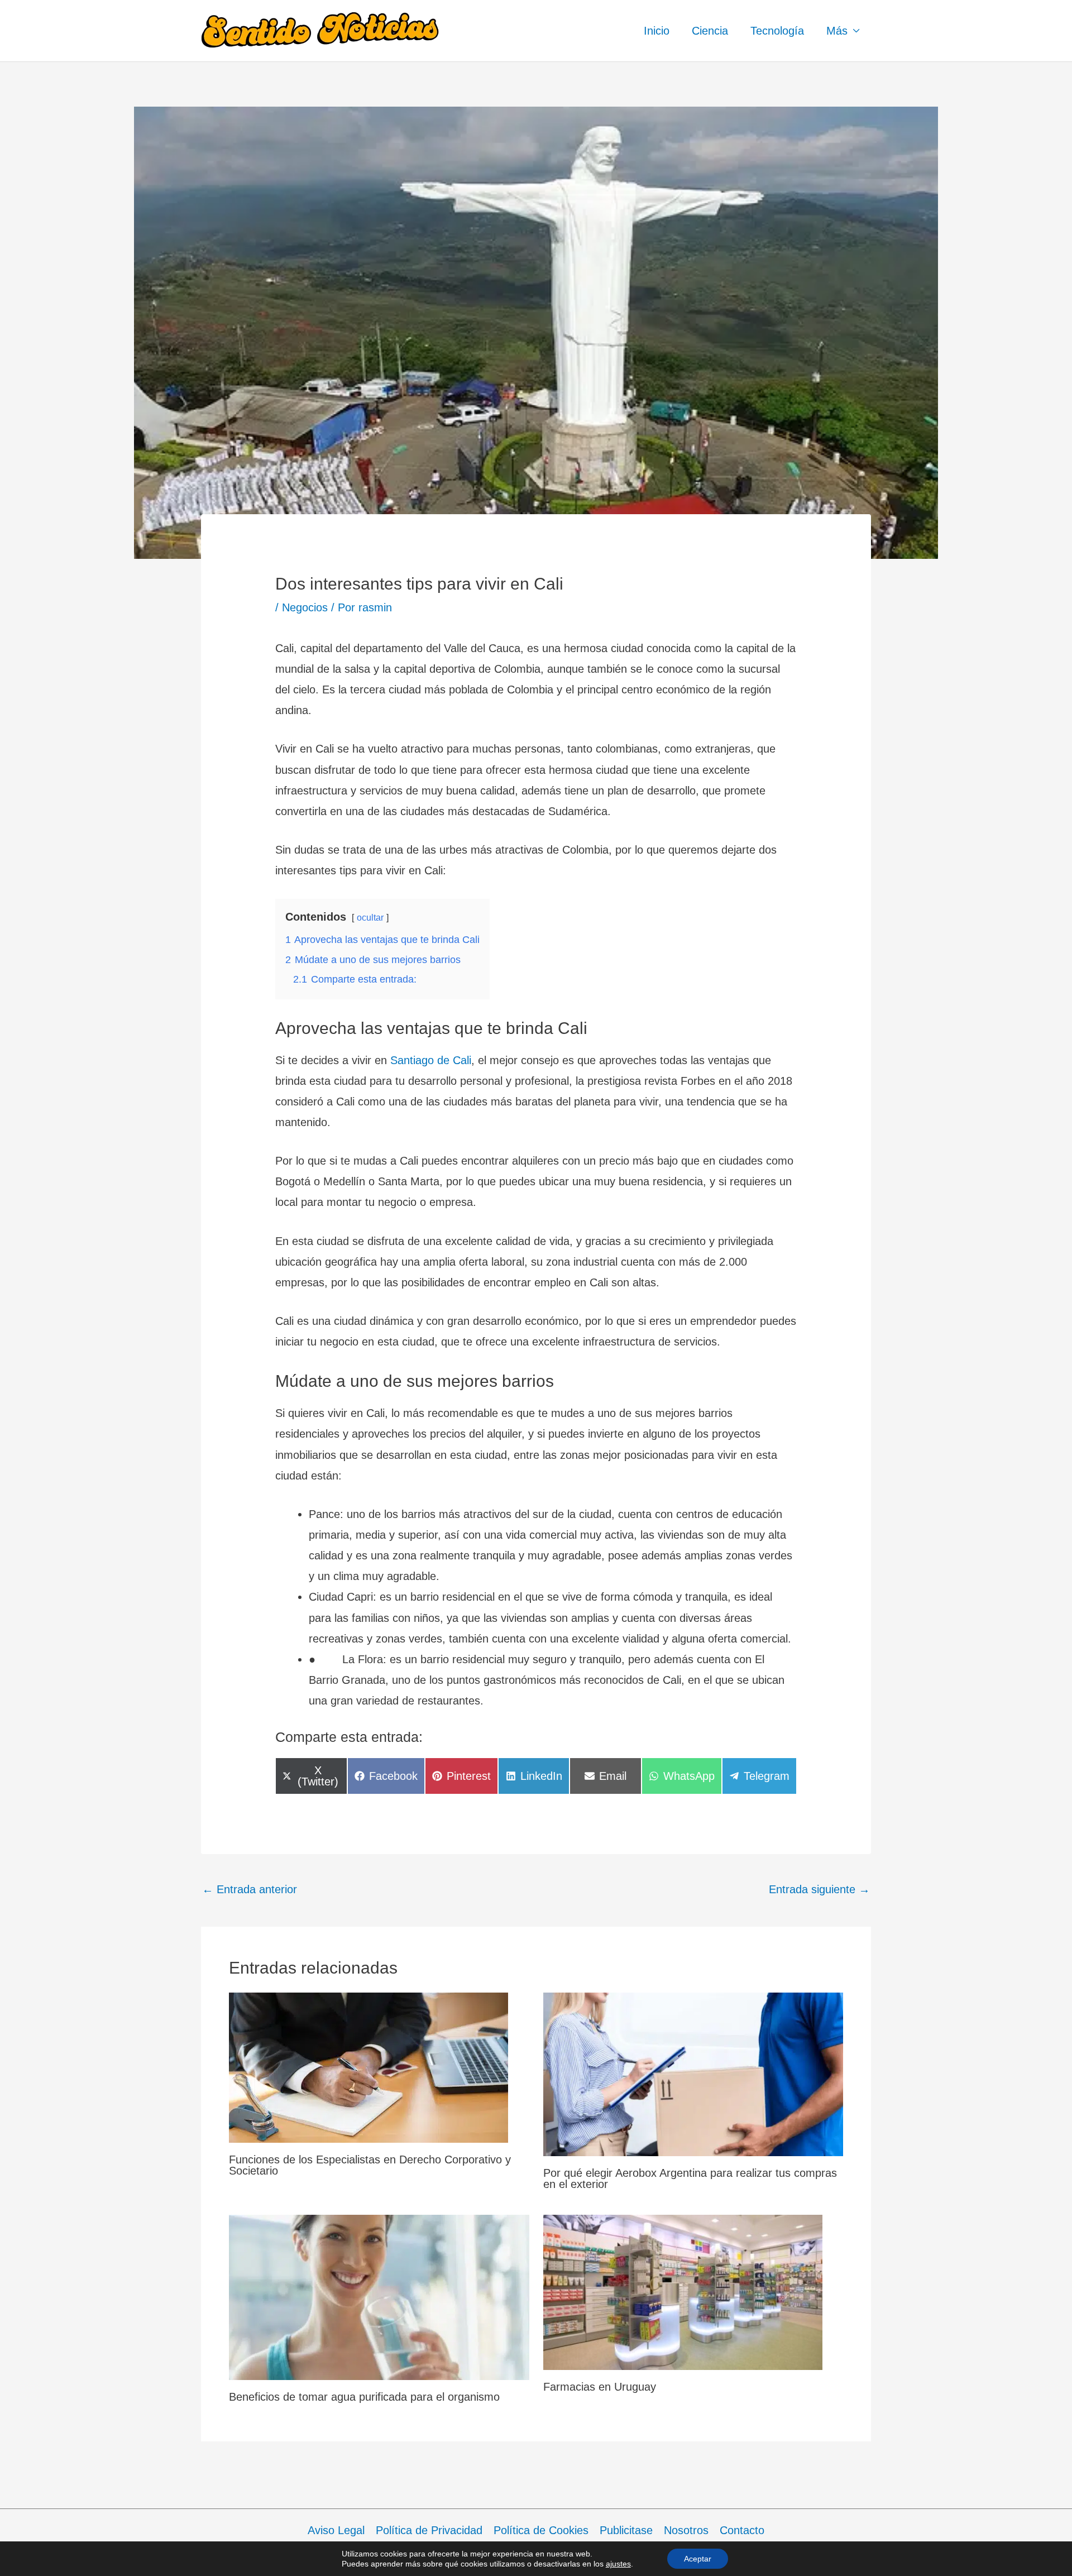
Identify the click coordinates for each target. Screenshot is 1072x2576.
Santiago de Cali (431, 1060)
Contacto (742, 2530)
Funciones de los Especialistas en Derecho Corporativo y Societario (370, 2165)
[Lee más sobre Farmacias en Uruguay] (683, 2291)
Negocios (305, 607)
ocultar (370, 918)
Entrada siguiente (819, 1889)
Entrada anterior (250, 1889)
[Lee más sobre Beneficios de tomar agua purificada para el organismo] (379, 2297)
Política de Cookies (541, 2530)
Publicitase (626, 2530)
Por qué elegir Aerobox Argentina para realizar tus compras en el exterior (690, 2178)
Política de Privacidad (429, 2530)
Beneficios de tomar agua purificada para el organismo (364, 2397)
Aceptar (698, 2559)
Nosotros (686, 2530)
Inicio (657, 31)
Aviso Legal (336, 2530)
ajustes (618, 2564)
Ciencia (710, 31)
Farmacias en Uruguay (600, 2387)
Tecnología (777, 31)
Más (837, 31)
